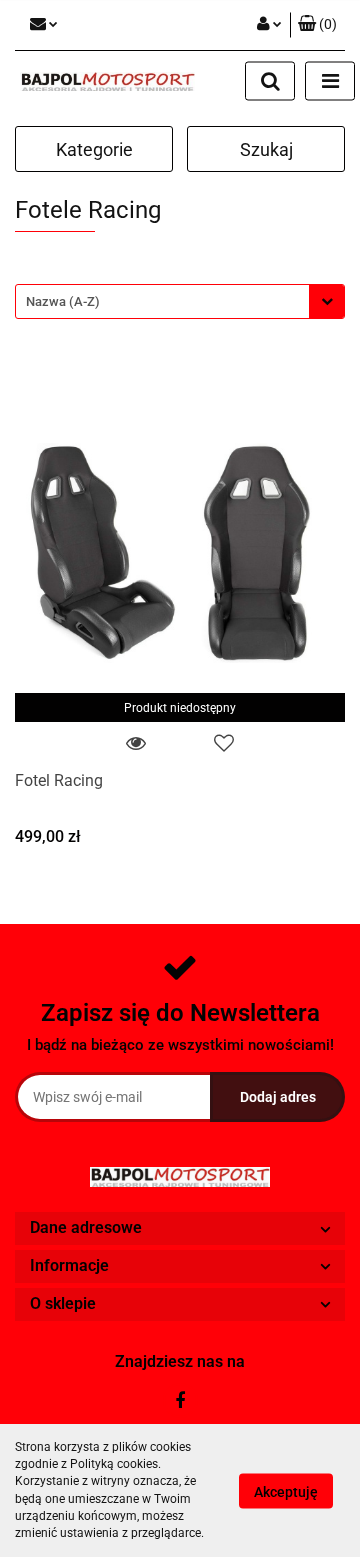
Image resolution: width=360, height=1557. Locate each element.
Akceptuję (286, 1491)
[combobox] (180, 301)
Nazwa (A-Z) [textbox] (63, 301)
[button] (317, 25)
